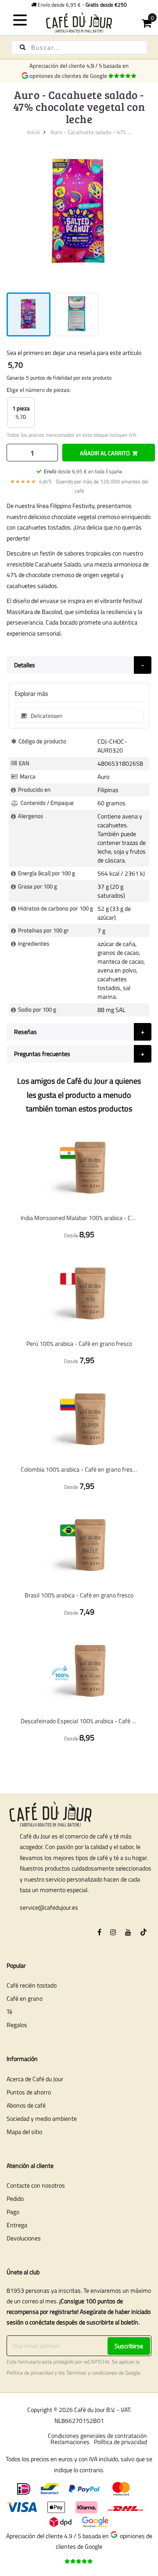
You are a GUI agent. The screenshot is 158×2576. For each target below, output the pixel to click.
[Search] (23, 47)
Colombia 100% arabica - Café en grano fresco (79, 1469)
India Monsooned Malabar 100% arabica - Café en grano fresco (79, 1218)
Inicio (34, 132)
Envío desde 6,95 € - (82, 5)
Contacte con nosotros (36, 2185)
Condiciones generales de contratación (97, 2435)
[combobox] (79, 48)
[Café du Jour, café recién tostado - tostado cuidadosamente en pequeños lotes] (79, 22)
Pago (13, 2212)
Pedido (15, 2198)
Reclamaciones (70, 2442)
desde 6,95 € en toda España (83, 471)
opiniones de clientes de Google (70, 76)
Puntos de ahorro (29, 2092)
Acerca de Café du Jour (35, 2079)
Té (9, 2011)
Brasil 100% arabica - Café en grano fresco (79, 1595)
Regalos (17, 2025)
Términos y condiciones (92, 2373)
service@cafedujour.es (49, 1907)
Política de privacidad (30, 2373)
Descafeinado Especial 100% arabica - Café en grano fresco (79, 1721)
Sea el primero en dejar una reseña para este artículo (74, 353)
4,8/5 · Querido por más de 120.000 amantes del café (79, 486)
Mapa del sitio (24, 2132)
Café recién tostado (32, 1985)
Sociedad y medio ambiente (42, 2118)
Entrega (17, 2225)
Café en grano (25, 1998)
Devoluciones (24, 2238)
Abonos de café (26, 2105)
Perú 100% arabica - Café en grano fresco (79, 1343)
